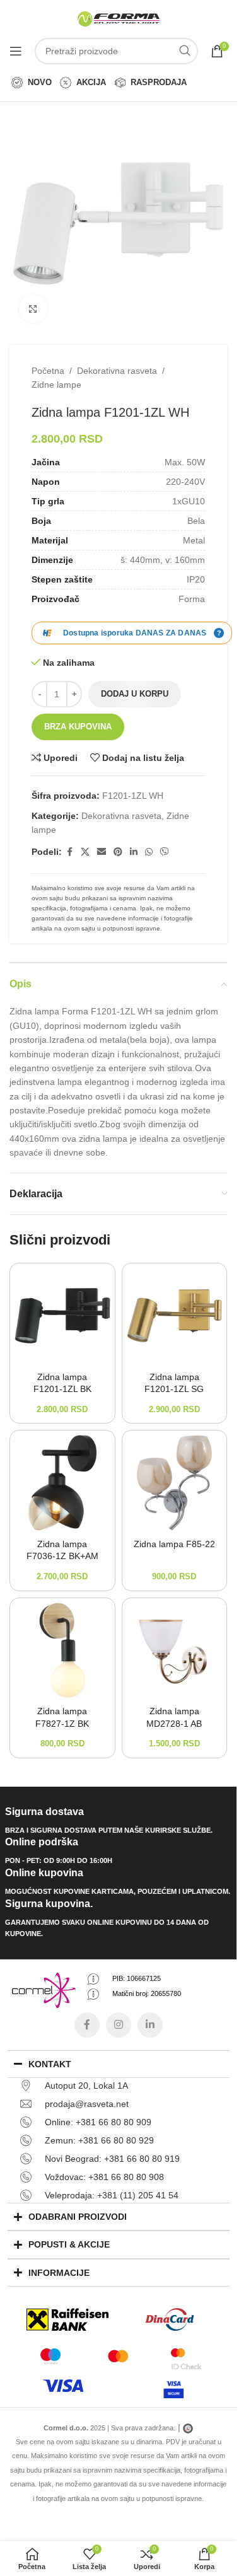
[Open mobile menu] (16, 51)
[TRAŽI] (185, 51)
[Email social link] (102, 852)
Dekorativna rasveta (117, 371)
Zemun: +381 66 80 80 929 (99, 2140)
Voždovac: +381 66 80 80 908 (104, 2177)
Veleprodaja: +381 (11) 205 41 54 (112, 2195)
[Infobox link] (119, 1821)
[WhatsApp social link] (149, 852)
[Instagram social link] (119, 2025)
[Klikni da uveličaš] (33, 309)
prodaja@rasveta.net (87, 2104)
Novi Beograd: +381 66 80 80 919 (112, 2159)
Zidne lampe (56, 385)
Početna (48, 371)
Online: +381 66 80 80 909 (98, 2122)
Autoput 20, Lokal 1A (86, 2086)
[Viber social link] (165, 852)
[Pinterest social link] (118, 852)
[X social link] (85, 852)
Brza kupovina (78, 727)
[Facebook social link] (69, 852)
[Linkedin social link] (134, 852)
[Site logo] (119, 18)
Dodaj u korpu (135, 694)
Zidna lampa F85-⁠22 (174, 1544)
